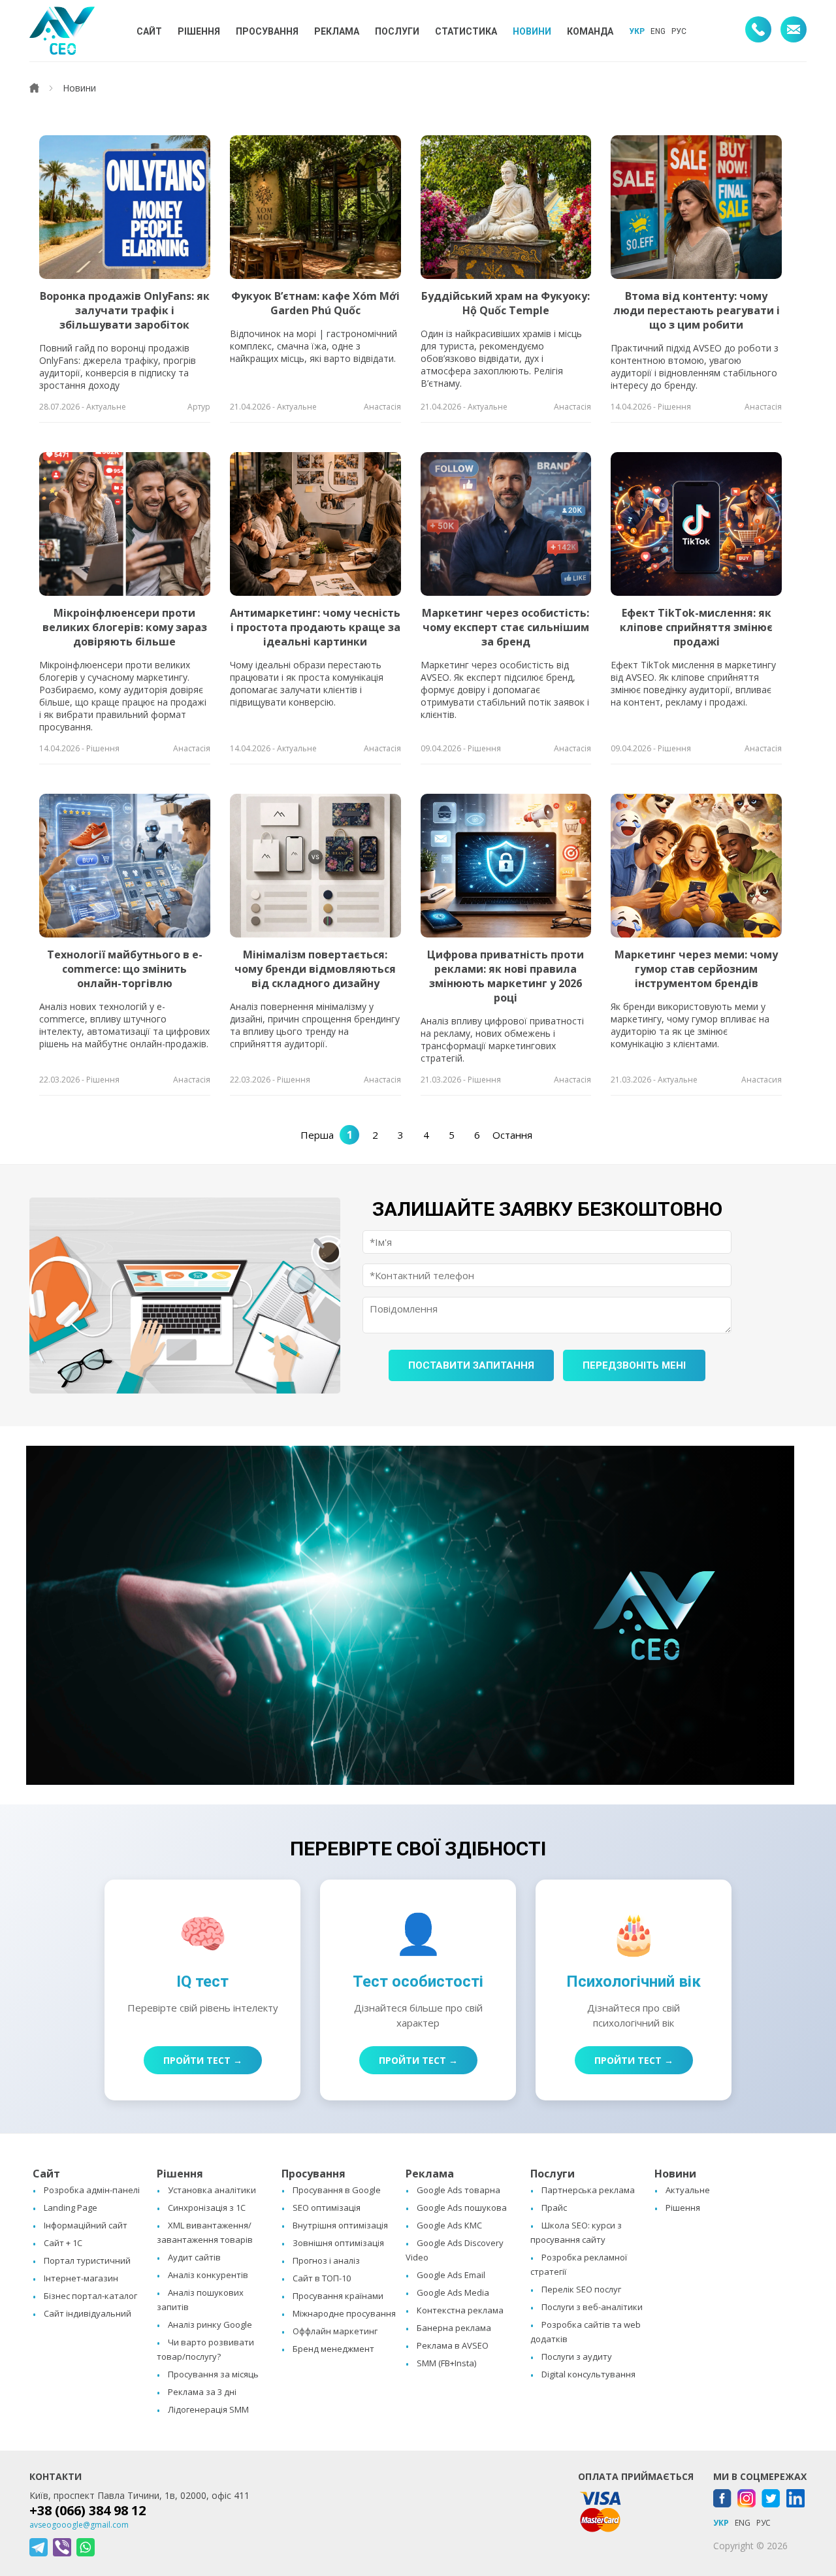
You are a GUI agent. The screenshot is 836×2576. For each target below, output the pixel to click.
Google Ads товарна (458, 2190)
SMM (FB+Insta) (446, 2363)
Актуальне (688, 2190)
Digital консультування (588, 2374)
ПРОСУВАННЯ (267, 31)
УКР (637, 31)
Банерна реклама (454, 2328)
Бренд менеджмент (333, 2349)
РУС (679, 31)
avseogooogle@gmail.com (79, 2525)
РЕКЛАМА (337, 31)
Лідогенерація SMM (208, 2409)
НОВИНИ (532, 31)
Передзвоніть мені (634, 1365)
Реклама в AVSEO (453, 2345)
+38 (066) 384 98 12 (88, 2510)
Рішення (683, 2208)
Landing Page (71, 2208)
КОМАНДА (590, 31)
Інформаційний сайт (86, 2225)
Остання (512, 1135)
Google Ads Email (451, 2275)
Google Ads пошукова (462, 2208)
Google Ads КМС (449, 2225)
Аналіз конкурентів (208, 2275)
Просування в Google (337, 2190)
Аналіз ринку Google (210, 2324)
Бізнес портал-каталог (90, 2296)
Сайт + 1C (63, 2243)
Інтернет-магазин (81, 2278)
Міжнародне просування (344, 2313)
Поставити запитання (471, 1365)
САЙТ (149, 31)
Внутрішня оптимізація (340, 2225)
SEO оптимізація (327, 2208)
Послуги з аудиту (577, 2356)
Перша (317, 1135)
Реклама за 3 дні (202, 2392)
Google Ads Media (453, 2292)
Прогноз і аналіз (326, 2260)
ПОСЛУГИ (397, 31)
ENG (658, 31)
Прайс (554, 2208)
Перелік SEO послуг (581, 2289)
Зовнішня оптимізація (338, 2243)
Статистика (466, 31)
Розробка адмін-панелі (92, 2190)
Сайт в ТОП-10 (322, 2278)
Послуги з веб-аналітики (592, 2307)
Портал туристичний (87, 2260)
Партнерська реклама (588, 2190)
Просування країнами (338, 2296)
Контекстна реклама (460, 2310)
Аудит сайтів (194, 2257)
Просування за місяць (213, 2374)
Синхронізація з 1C (207, 2208)
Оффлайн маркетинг (335, 2331)
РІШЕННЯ (199, 31)
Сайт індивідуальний (88, 2313)
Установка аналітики (212, 2190)
